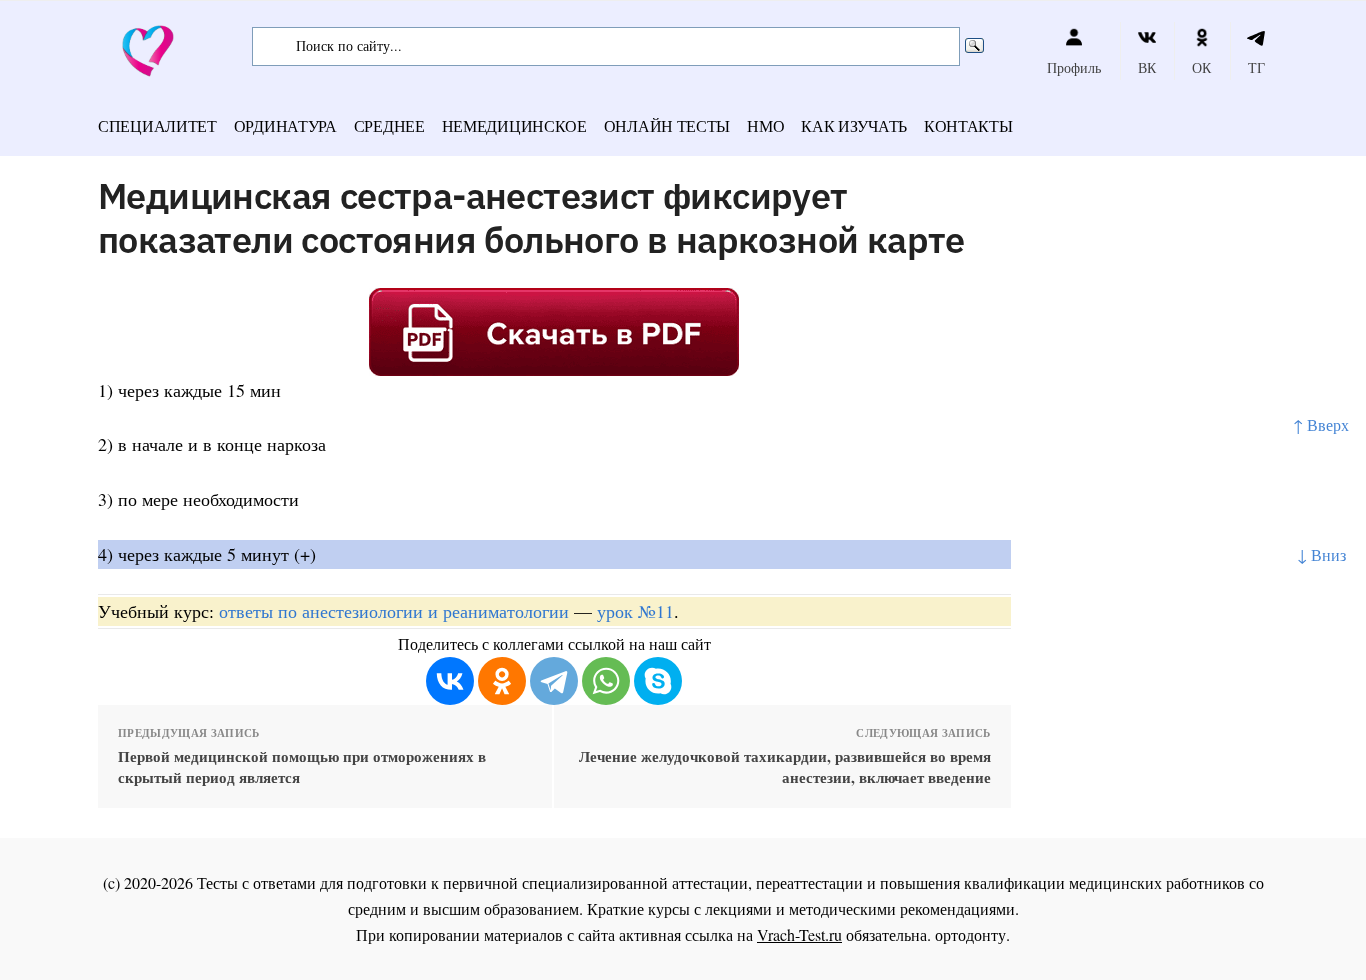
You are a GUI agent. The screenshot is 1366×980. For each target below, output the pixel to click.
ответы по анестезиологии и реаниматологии (394, 611)
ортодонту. (972, 934)
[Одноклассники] (502, 681)
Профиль (1074, 67)
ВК (1147, 67)
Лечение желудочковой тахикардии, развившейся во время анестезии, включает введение (784, 767)
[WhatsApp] (606, 681)
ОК (1201, 67)
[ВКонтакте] (450, 681)
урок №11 (635, 611)
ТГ (1256, 67)
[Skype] (658, 681)
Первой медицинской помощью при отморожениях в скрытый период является (302, 767)
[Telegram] (554, 681)
